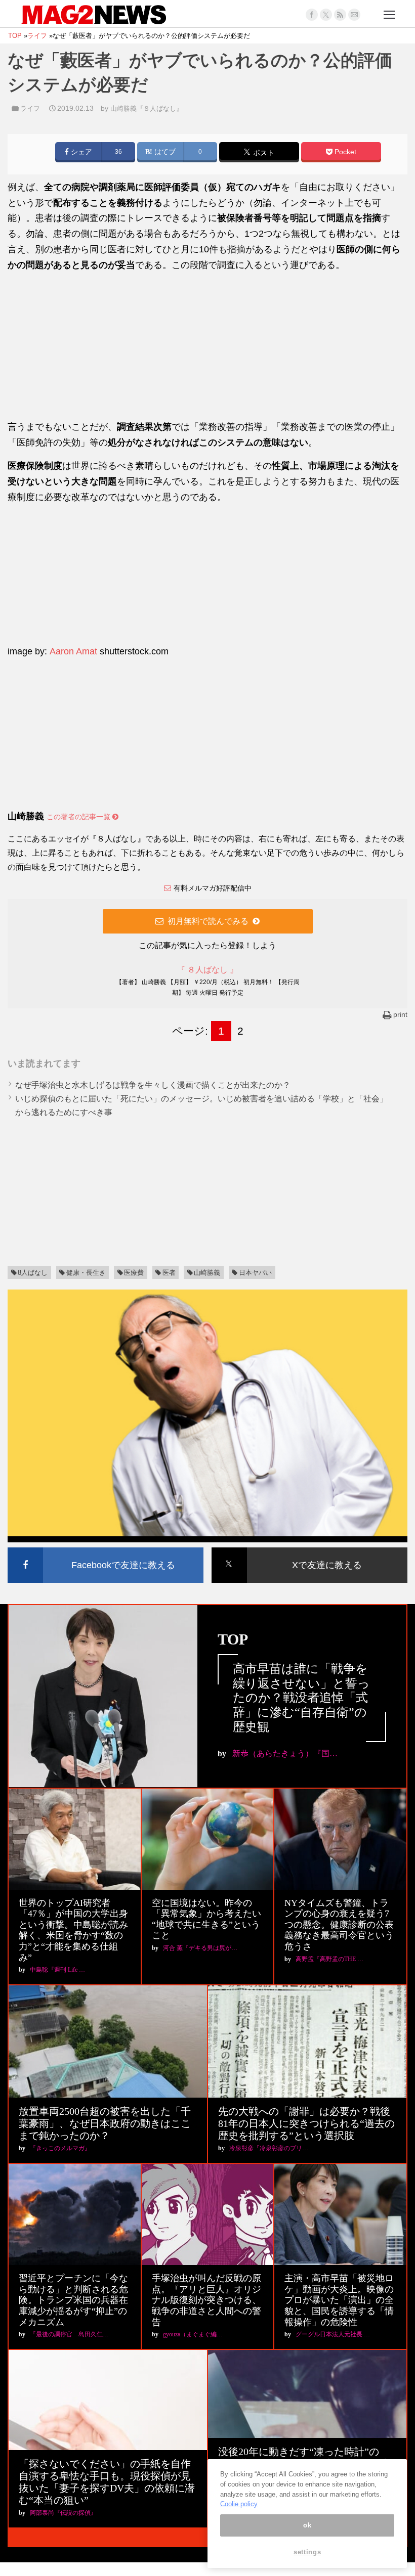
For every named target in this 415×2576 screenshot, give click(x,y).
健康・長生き (86, 1273)
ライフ (30, 108)
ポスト (263, 153)
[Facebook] (312, 15)
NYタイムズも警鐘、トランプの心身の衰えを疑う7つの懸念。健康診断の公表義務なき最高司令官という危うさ (339, 1925)
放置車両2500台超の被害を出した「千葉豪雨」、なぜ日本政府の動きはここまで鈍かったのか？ (105, 2123)
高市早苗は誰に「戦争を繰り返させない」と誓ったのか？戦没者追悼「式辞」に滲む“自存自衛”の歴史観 (301, 1698)
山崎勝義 (207, 1273)
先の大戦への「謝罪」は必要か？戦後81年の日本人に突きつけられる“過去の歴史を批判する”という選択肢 (306, 2123)
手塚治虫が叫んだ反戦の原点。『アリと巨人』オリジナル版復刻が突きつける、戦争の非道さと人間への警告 (206, 2300)
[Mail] (354, 15)
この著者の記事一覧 (79, 817)
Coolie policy (239, 2504)
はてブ (164, 152)
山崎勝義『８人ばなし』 (147, 108)
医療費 (134, 1273)
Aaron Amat (73, 651)
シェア (80, 152)
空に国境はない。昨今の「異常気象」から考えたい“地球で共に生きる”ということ (206, 1919)
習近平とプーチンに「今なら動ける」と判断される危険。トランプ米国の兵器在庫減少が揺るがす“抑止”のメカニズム (73, 2300)
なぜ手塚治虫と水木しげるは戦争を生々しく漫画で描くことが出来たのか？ (153, 1085)
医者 (169, 1273)
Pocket (344, 152)
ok (307, 2525)
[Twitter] (326, 15)
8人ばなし (33, 1273)
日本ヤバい (255, 1273)
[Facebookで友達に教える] (106, 1549)
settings (307, 2552)
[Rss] (340, 15)
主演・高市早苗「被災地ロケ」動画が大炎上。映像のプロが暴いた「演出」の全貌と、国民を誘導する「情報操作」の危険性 (339, 2300)
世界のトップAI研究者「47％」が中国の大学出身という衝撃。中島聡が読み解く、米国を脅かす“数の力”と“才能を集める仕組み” (73, 1930)
